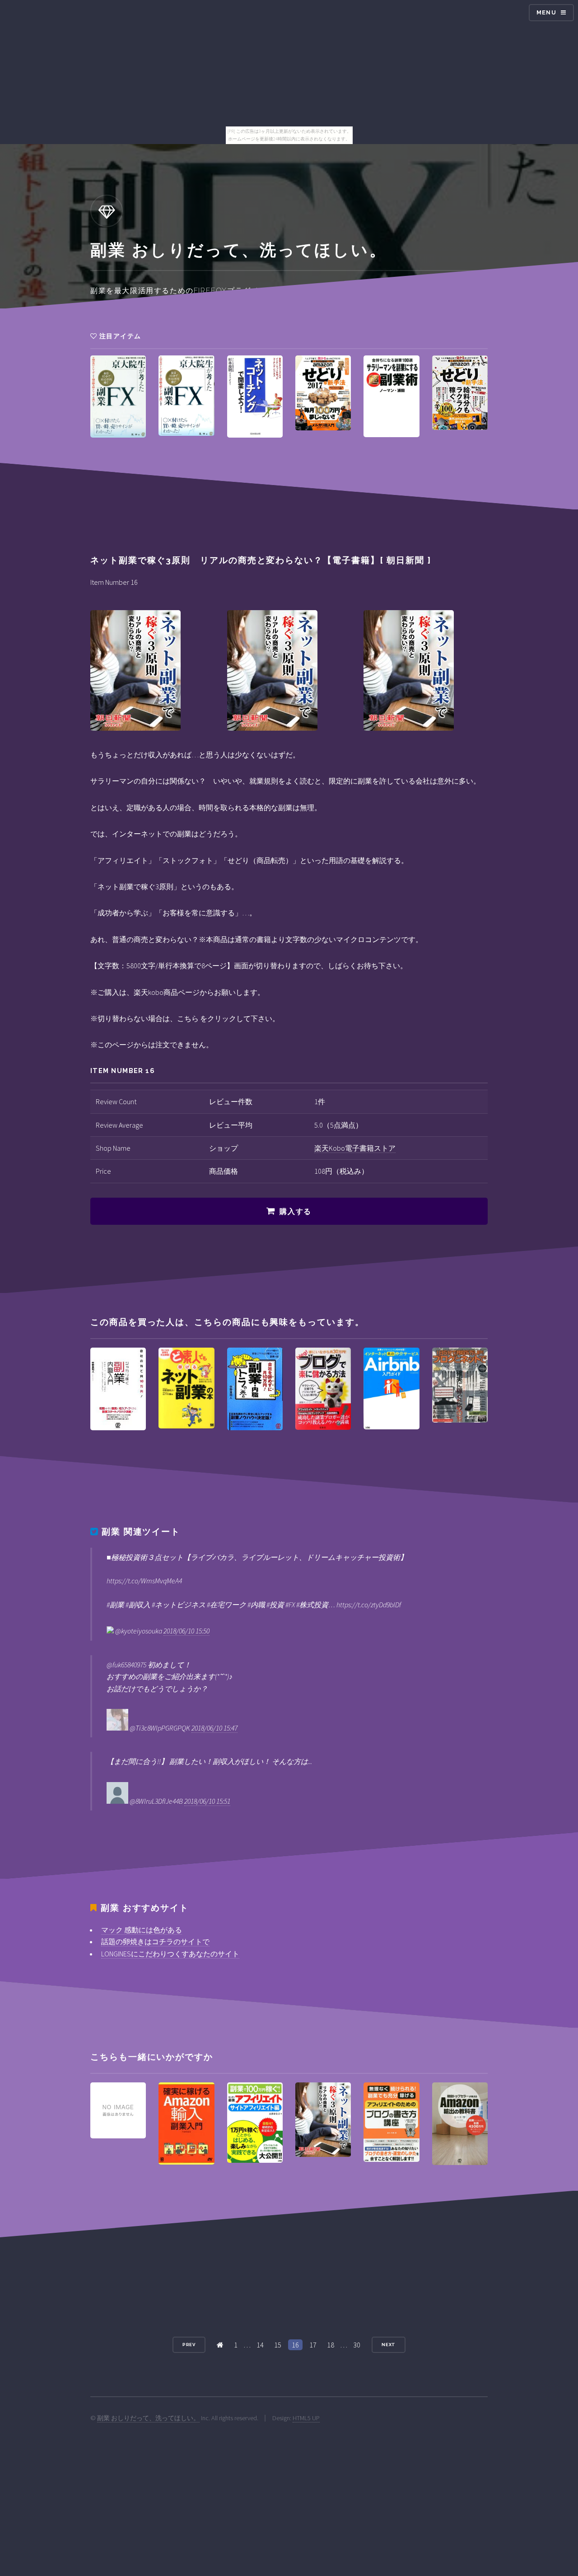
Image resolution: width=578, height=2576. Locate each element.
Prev (189, 2345)
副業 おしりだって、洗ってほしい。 (148, 2418)
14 (260, 2345)
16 (295, 2345)
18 (331, 2345)
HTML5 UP (306, 2418)
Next (389, 2345)
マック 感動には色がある (142, 1930)
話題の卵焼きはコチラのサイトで (155, 1941)
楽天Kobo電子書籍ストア (355, 1148)
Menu (546, 12)
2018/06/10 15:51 (207, 1801)
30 (357, 2345)
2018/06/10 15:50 (186, 1631)
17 (313, 2345)
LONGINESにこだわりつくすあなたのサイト (170, 1954)
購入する (295, 1211)
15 (278, 2345)
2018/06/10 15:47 (214, 1728)
